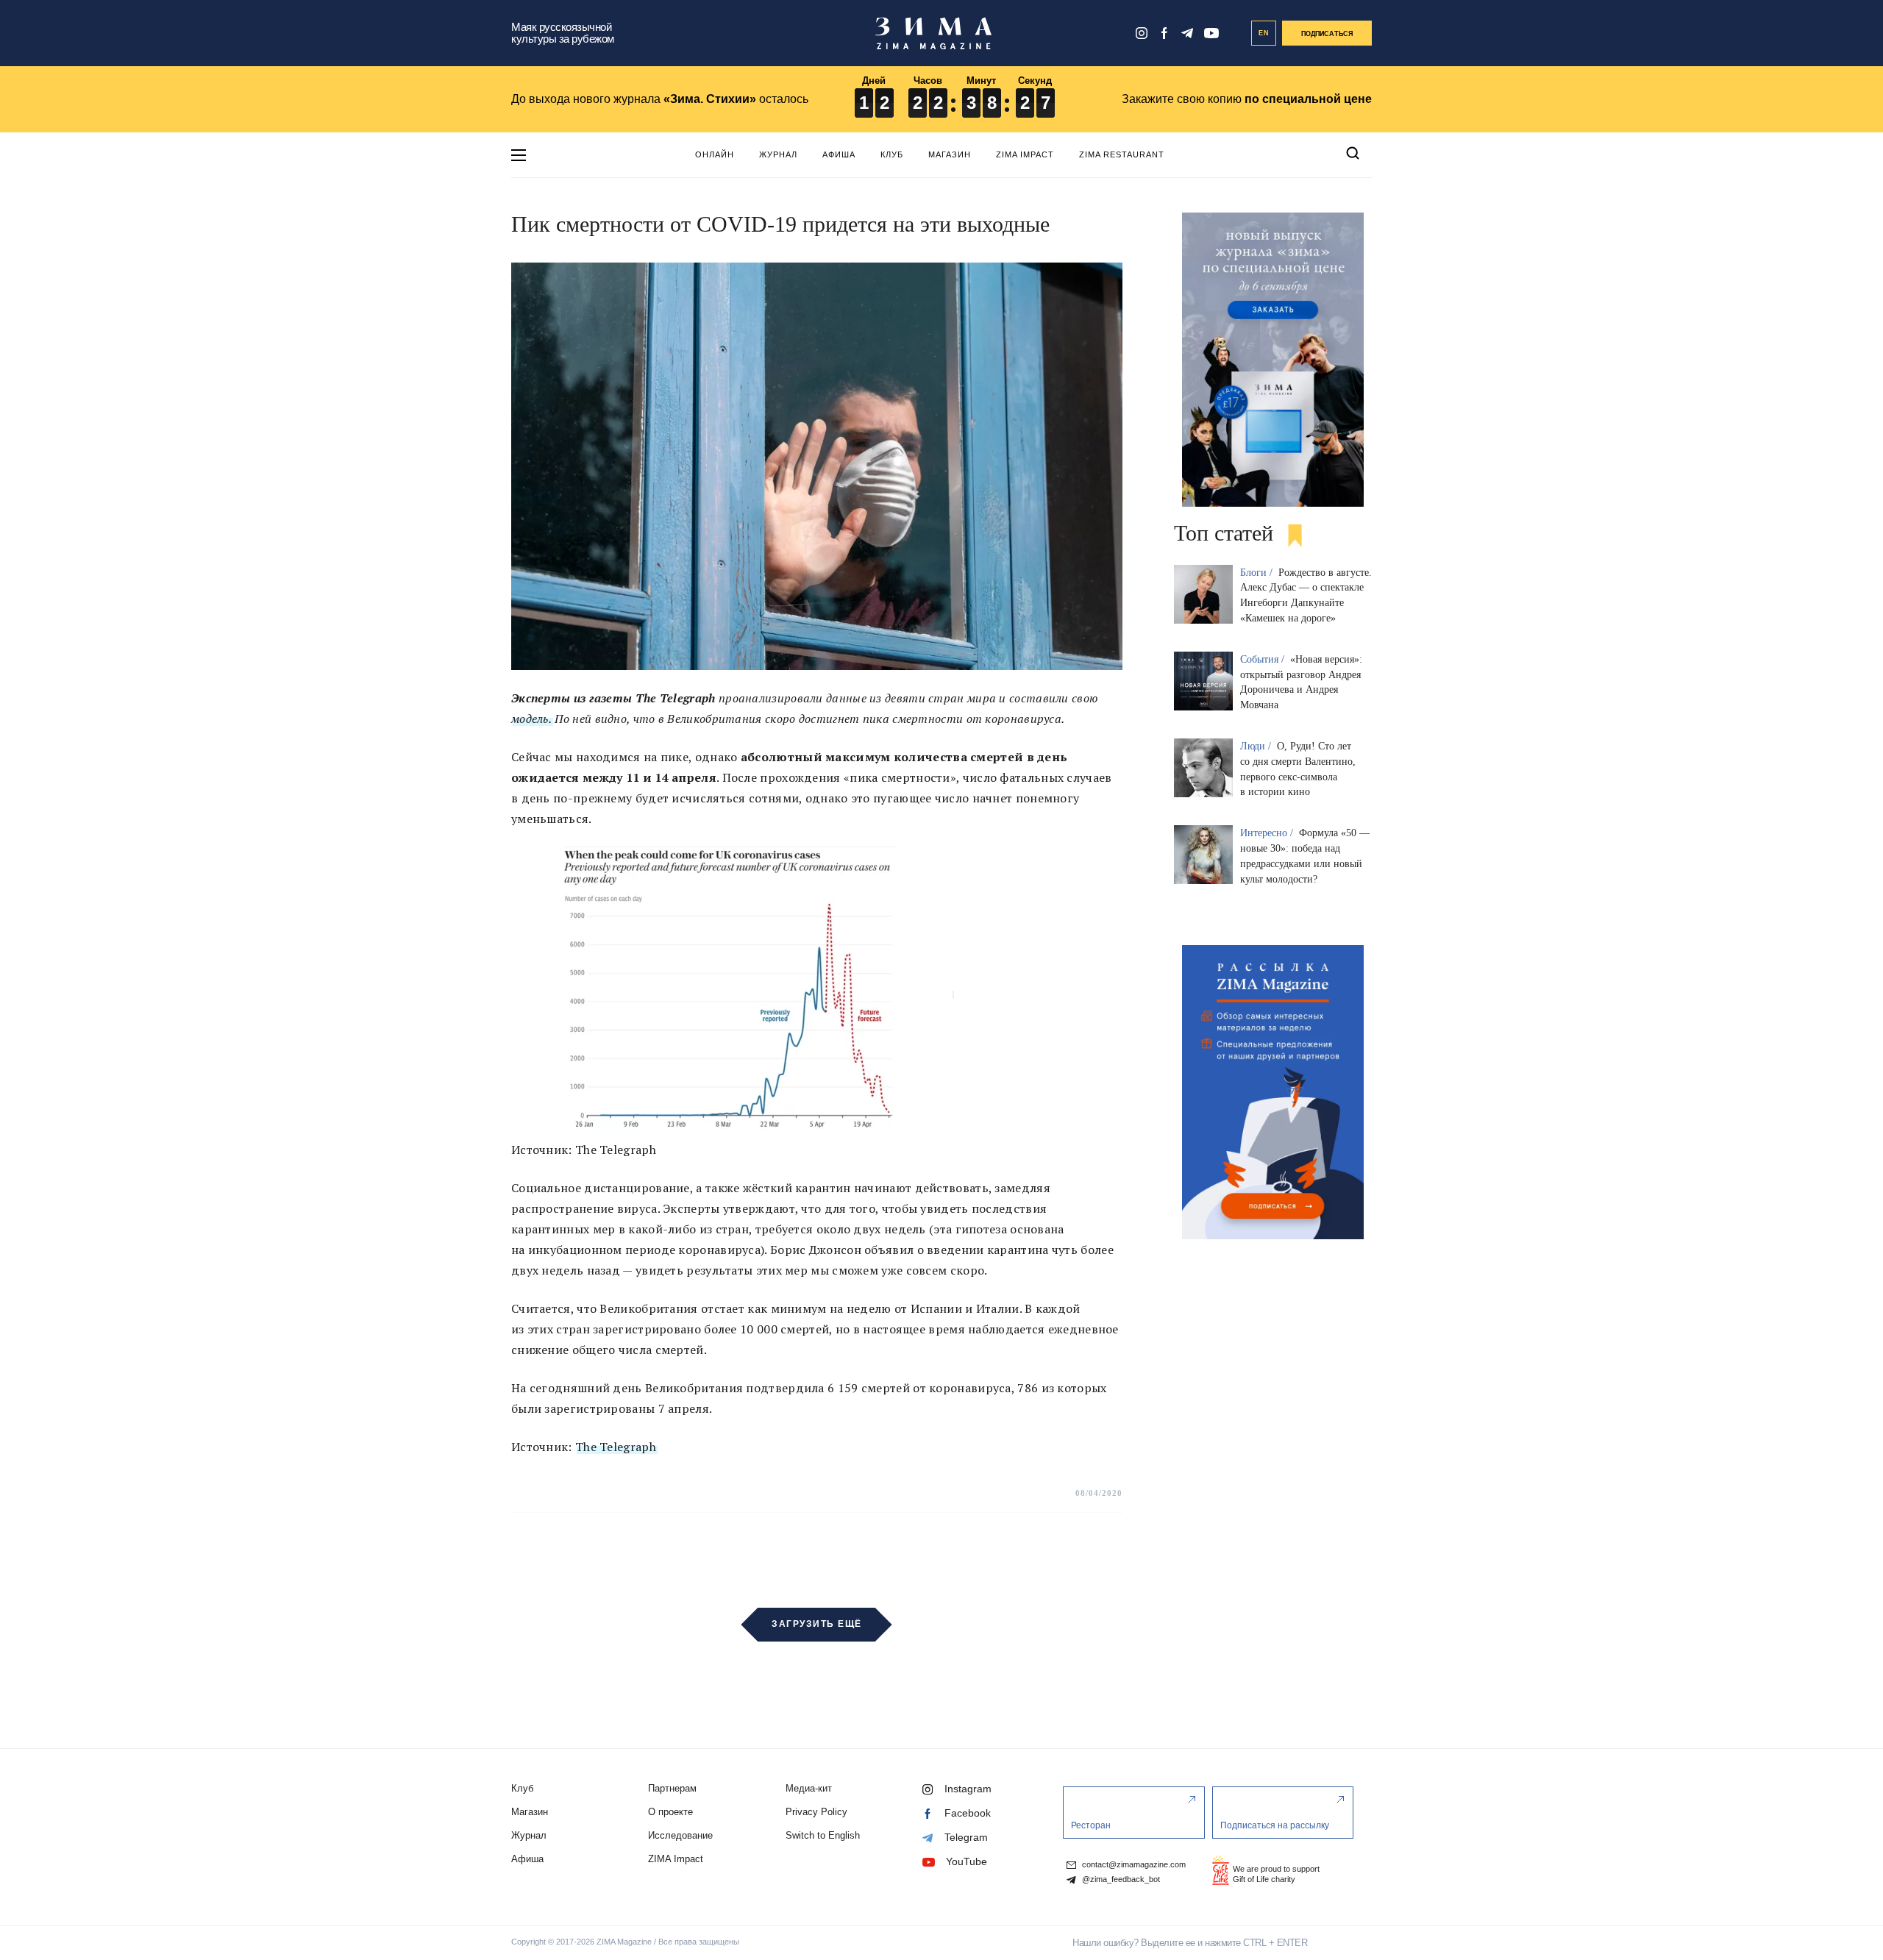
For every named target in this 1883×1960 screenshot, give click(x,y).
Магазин (950, 154)
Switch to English (823, 1835)
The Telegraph (616, 1447)
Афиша (839, 154)
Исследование (680, 1835)
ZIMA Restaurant (1122, 154)
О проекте (670, 1812)
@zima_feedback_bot (1120, 1879)
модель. (531, 719)
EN (1264, 33)
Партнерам (672, 1788)
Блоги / (1258, 573)
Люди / (1257, 746)
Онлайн (715, 154)
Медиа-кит (809, 1788)
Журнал (778, 154)
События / (1264, 659)
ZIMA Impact (1025, 154)
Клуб (892, 154)
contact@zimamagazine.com (1133, 1865)
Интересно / (1268, 833)
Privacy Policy (816, 1812)
